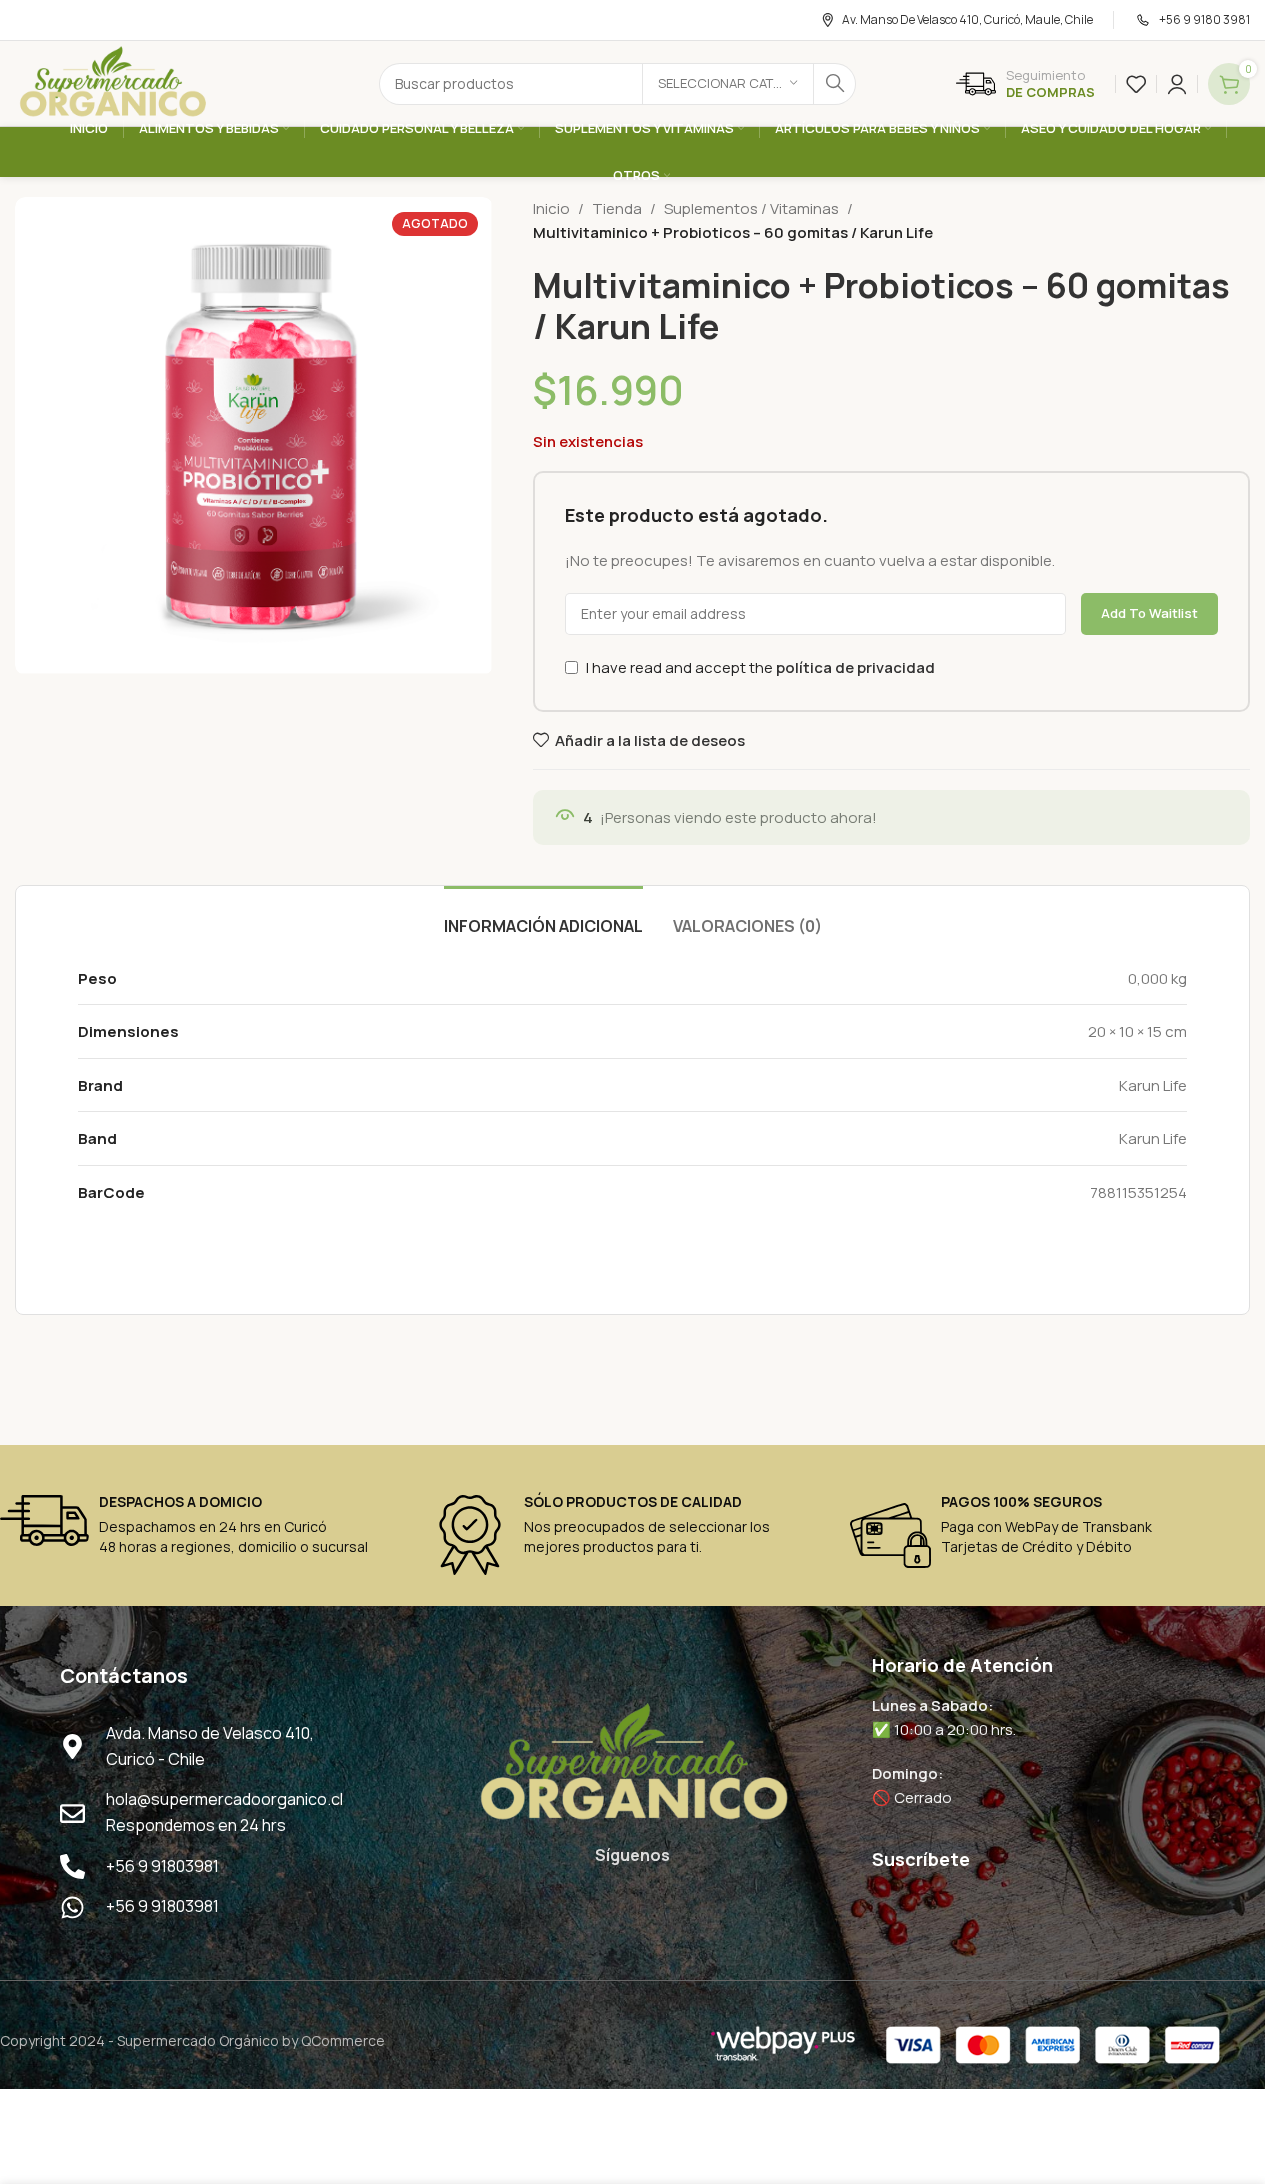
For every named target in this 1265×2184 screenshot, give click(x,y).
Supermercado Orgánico (198, 2040)
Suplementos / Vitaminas (751, 208)
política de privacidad (855, 667)
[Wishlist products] (1136, 84)
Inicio (551, 208)
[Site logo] (112, 82)
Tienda (617, 208)
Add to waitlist (1149, 613)
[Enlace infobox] (1025, 84)
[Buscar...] (835, 84)
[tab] (543, 916)
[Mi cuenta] (1177, 84)
